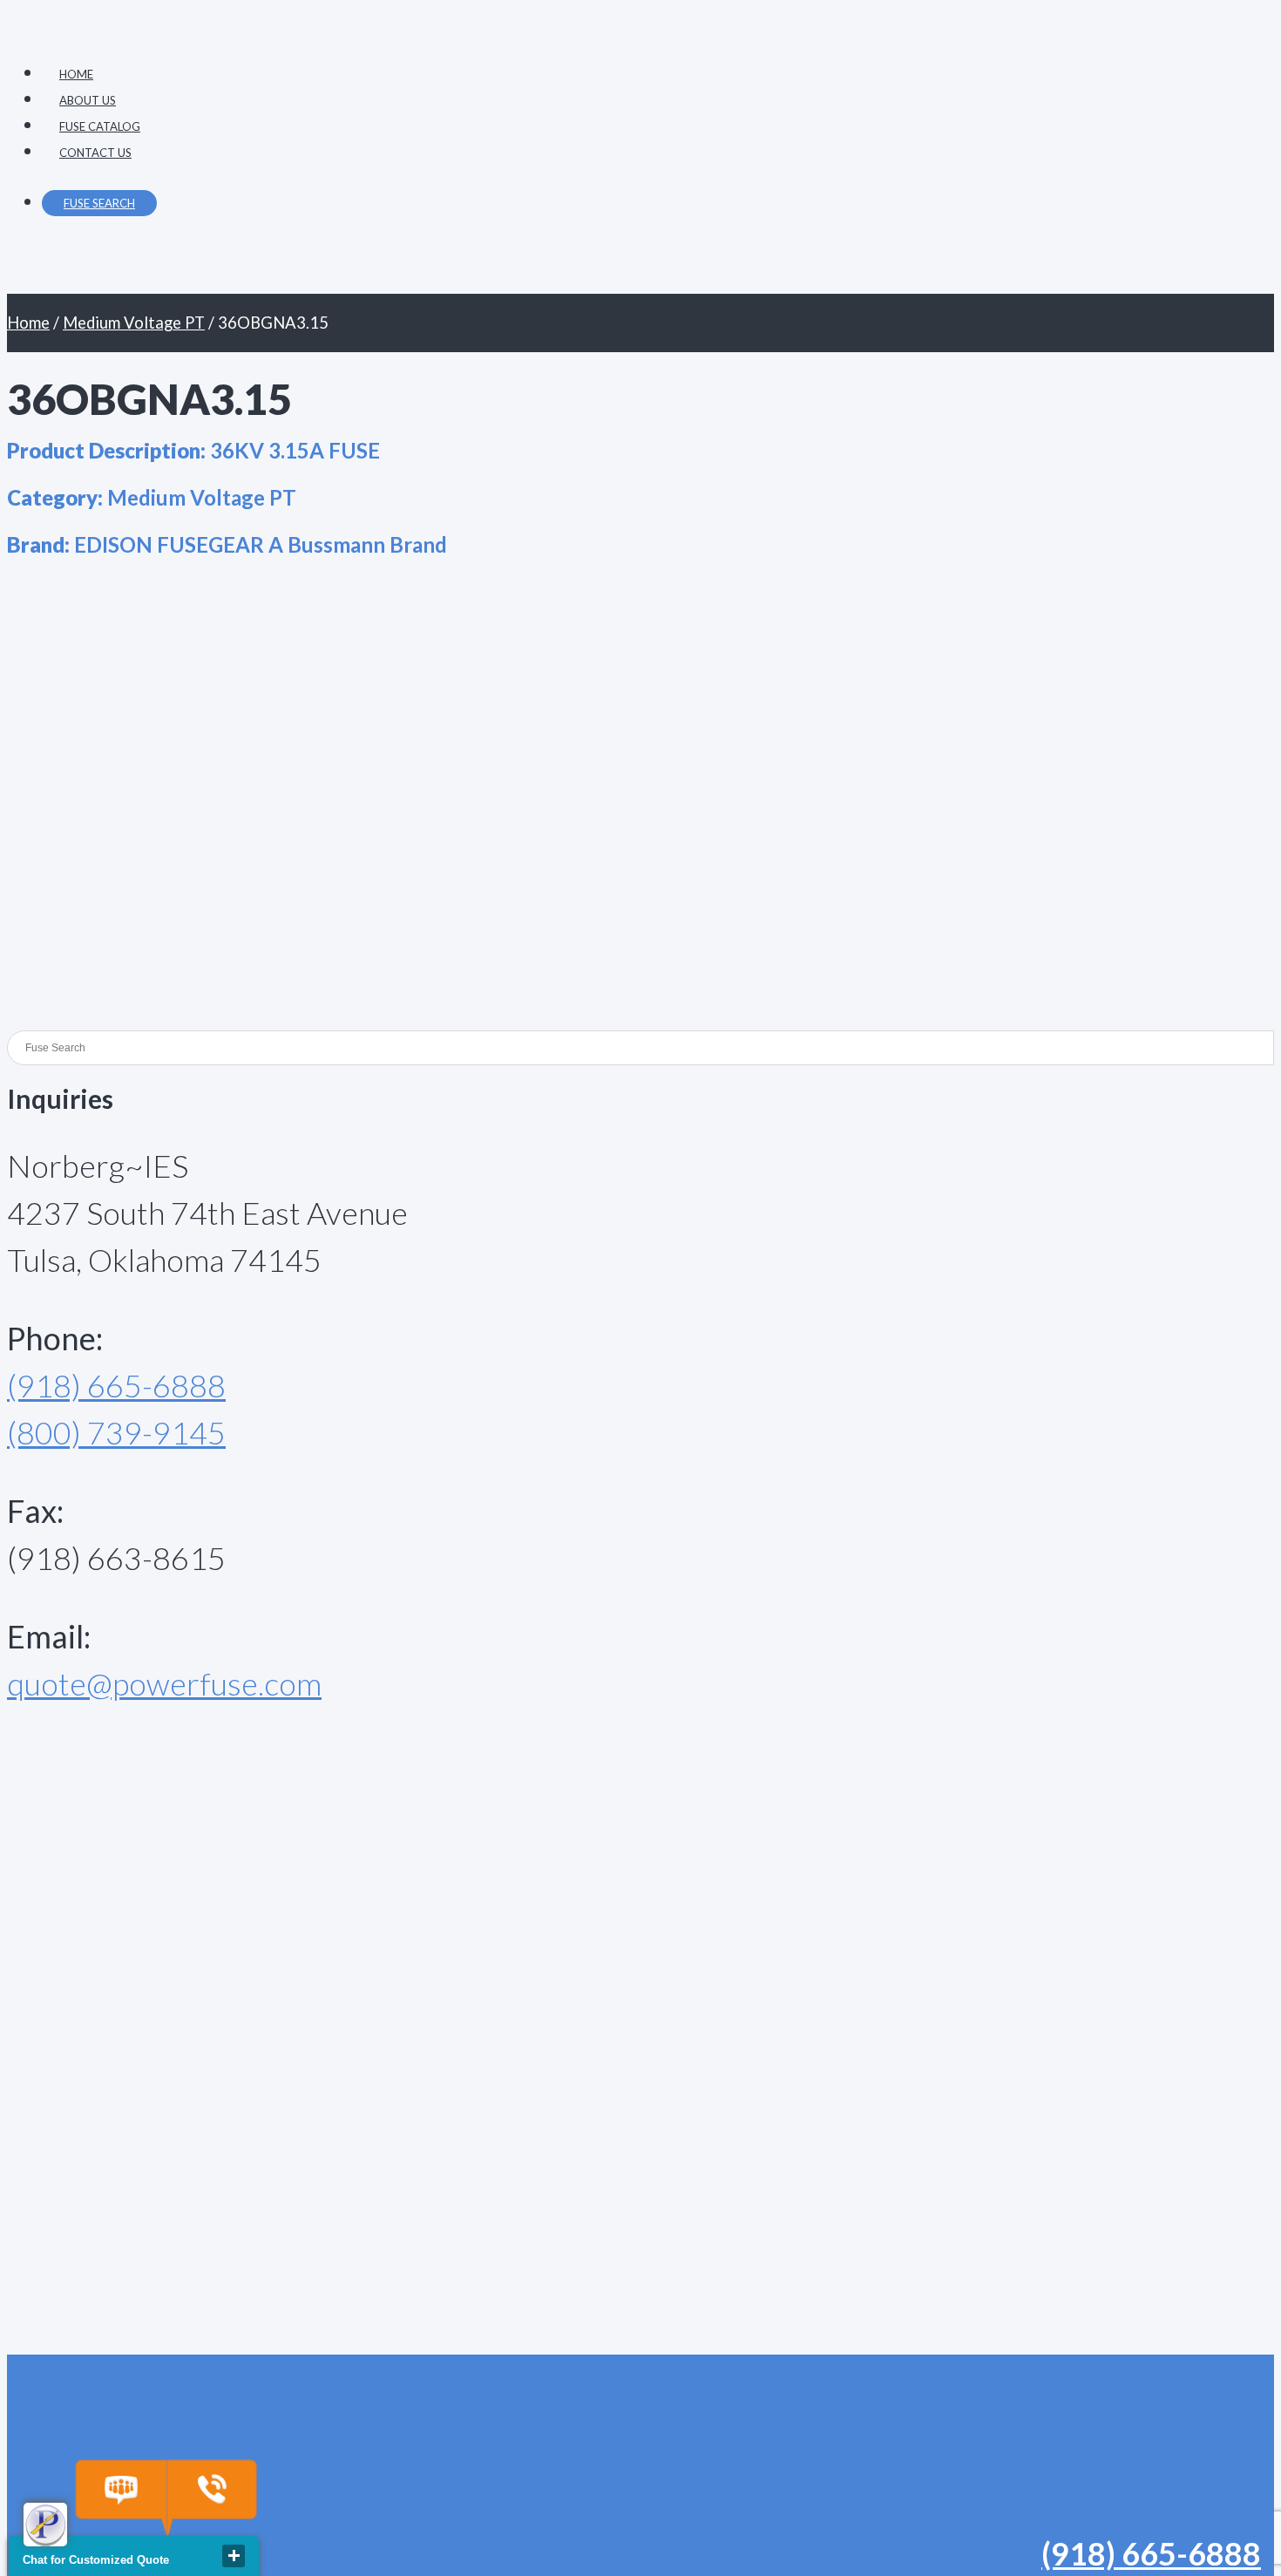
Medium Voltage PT (134, 323)
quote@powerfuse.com (164, 1683)
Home (28, 323)
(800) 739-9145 (116, 1432)
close (234, 2556)
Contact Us (95, 153)
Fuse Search (99, 203)
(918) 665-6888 (116, 1385)
